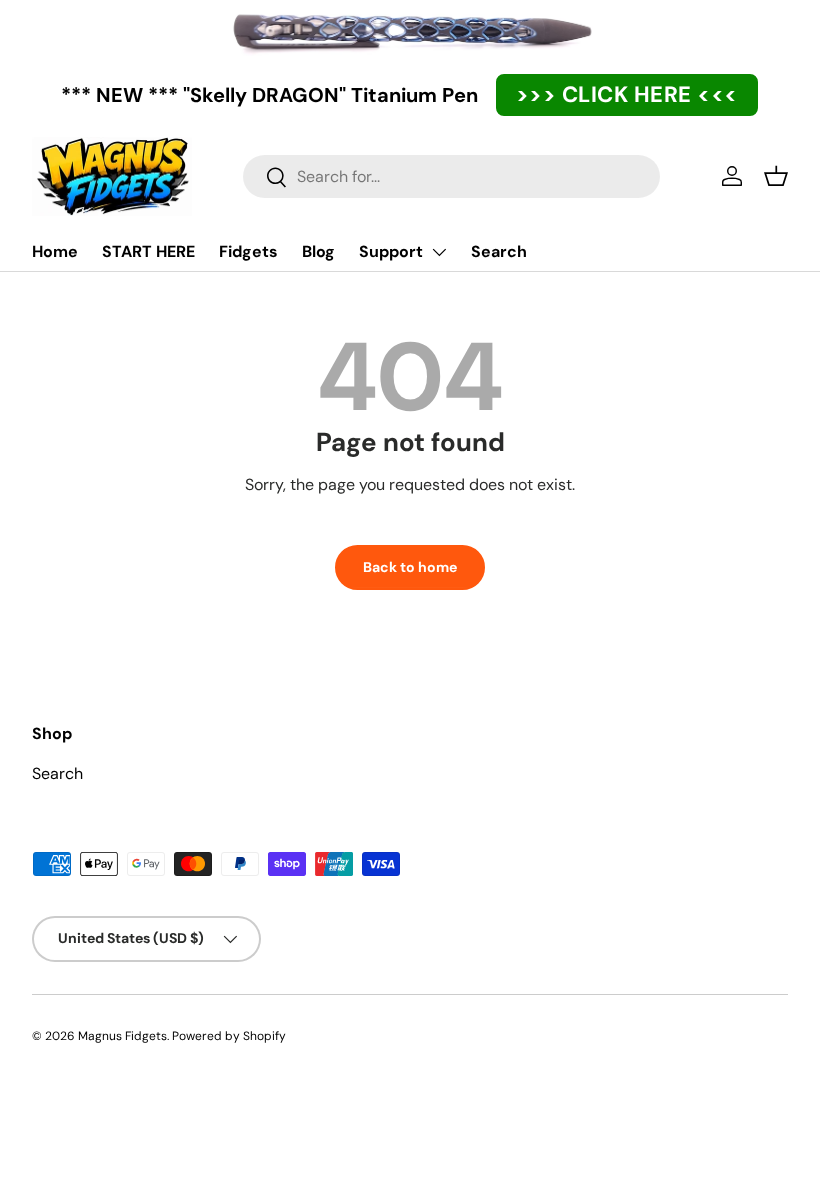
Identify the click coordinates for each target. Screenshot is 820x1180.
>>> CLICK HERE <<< (627, 94)
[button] (776, 176)
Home (55, 251)
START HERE (148, 251)
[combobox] (451, 176)
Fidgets (248, 251)
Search (499, 251)
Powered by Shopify (229, 1036)
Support (391, 251)
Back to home (410, 567)
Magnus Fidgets (122, 1036)
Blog (318, 251)
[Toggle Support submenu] (439, 252)
